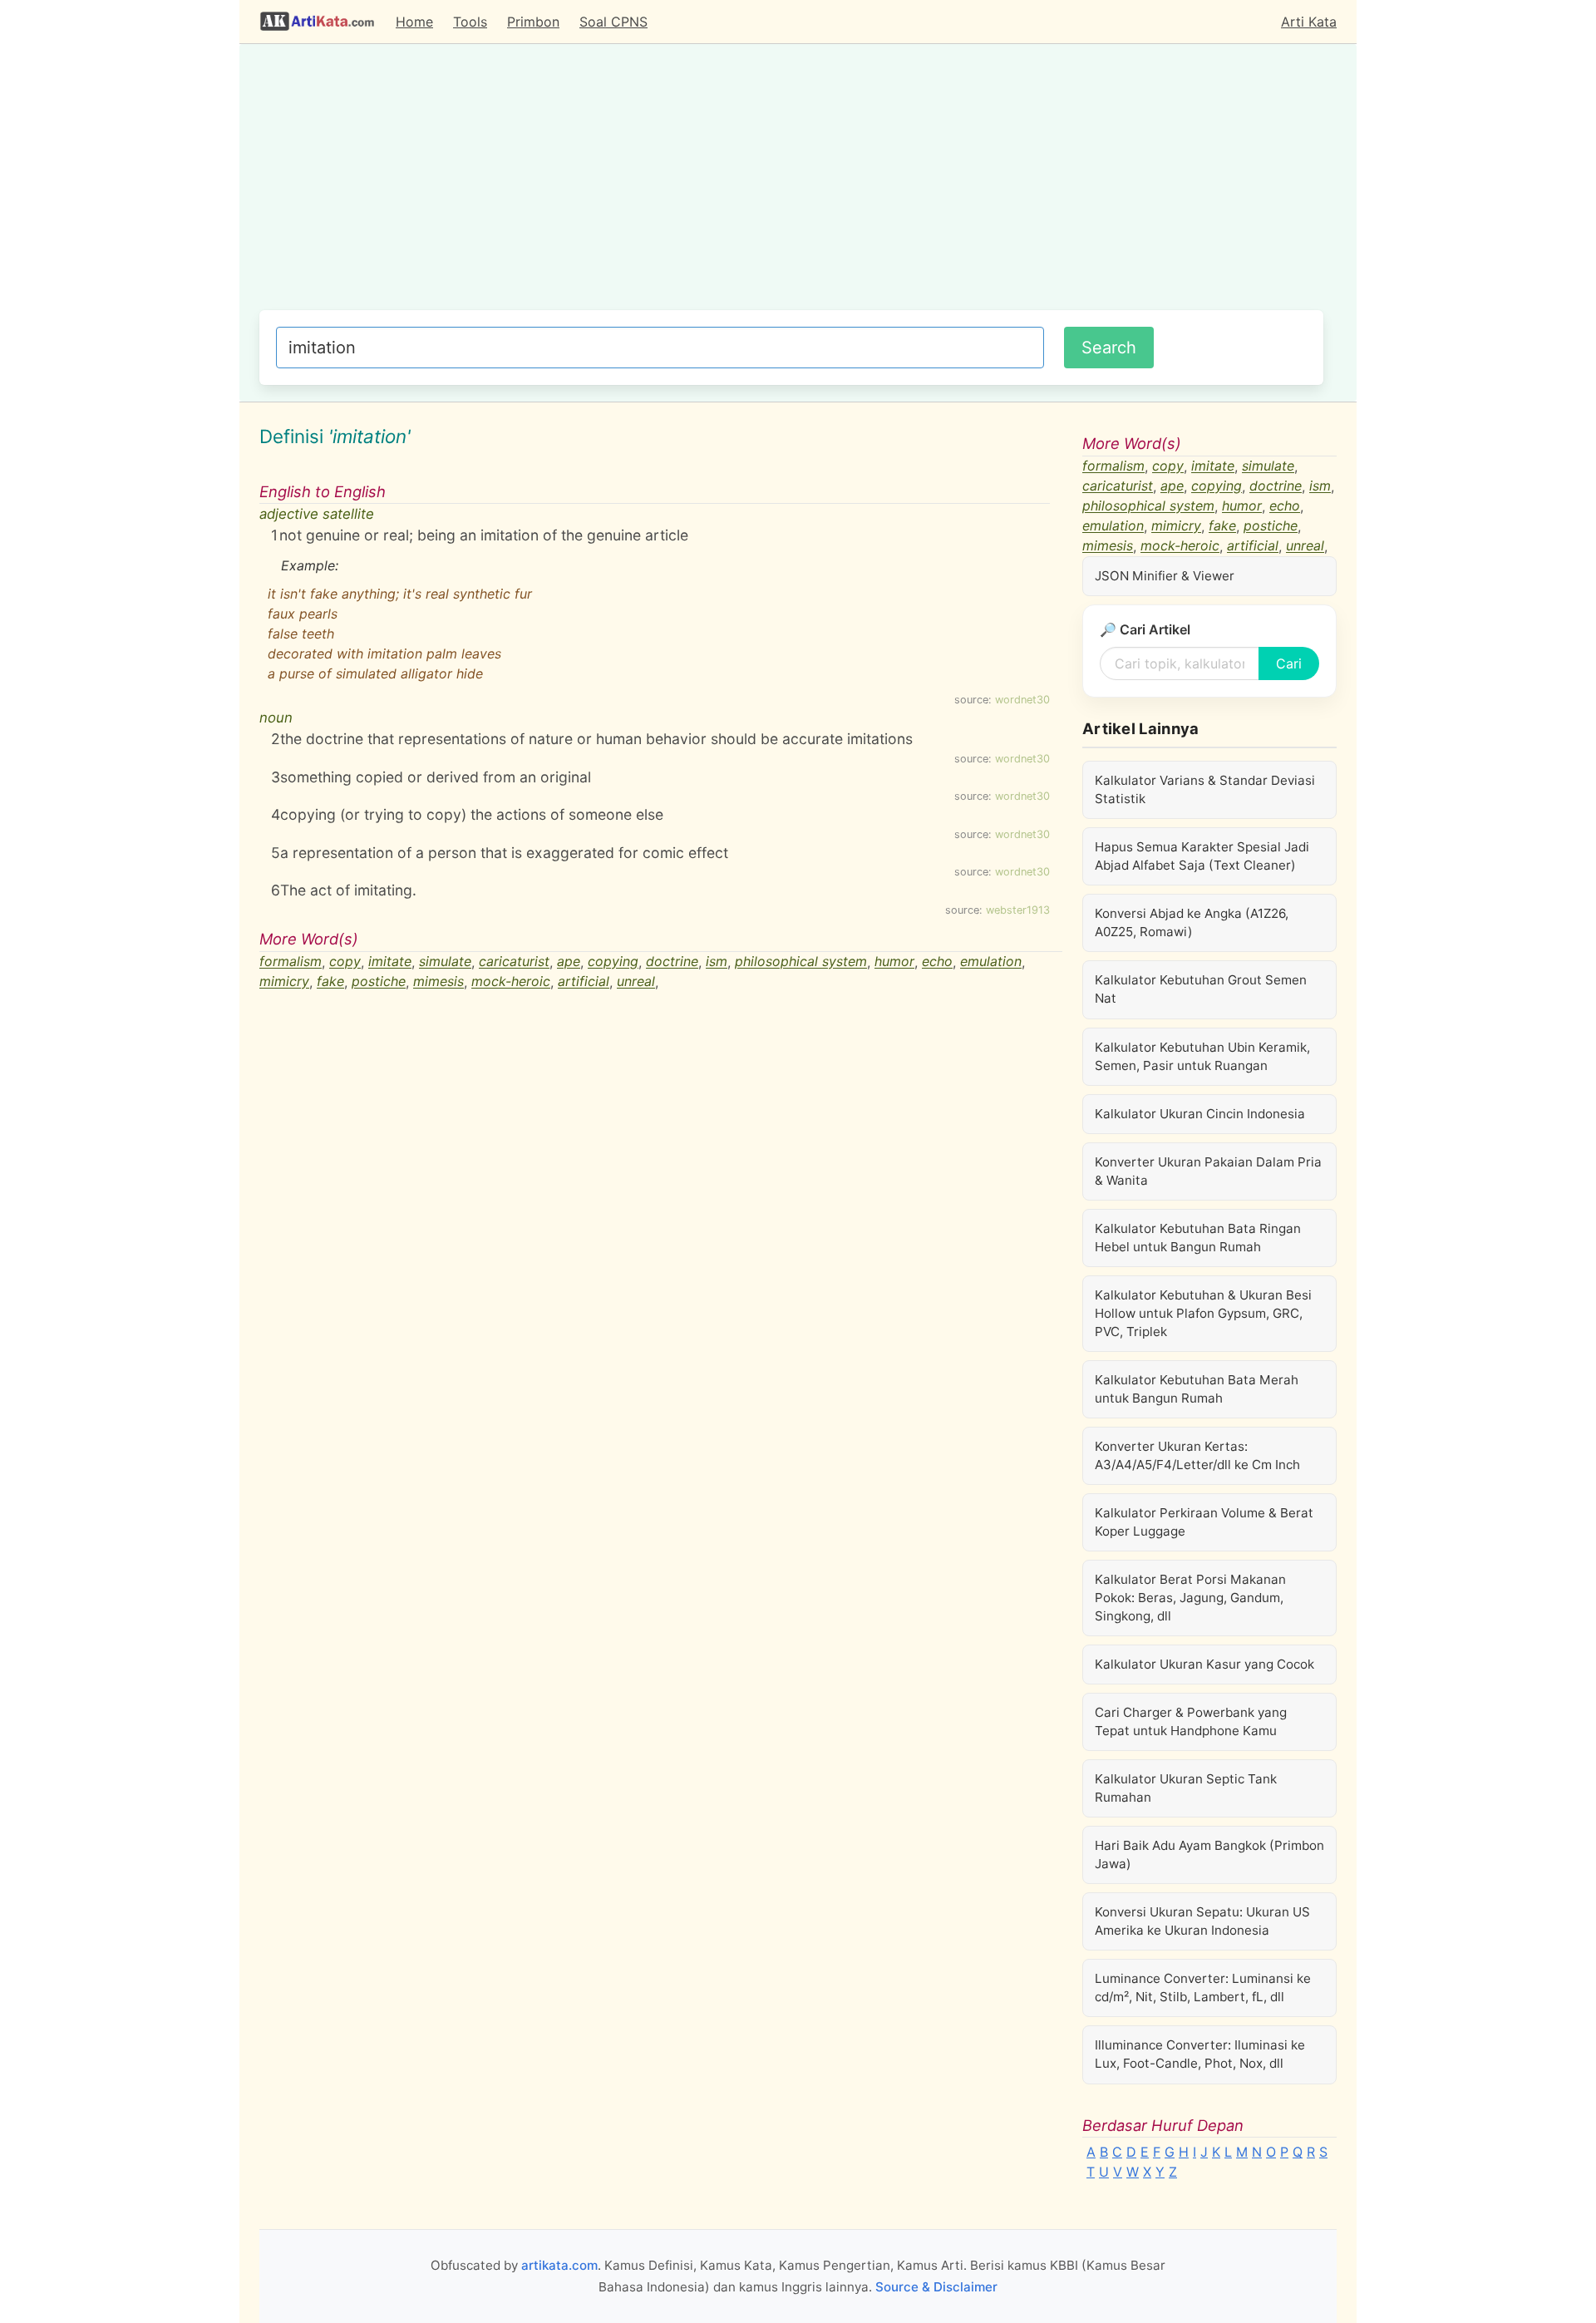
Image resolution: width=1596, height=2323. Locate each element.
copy (345, 962)
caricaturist (514, 962)
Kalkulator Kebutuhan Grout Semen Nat (1201, 989)
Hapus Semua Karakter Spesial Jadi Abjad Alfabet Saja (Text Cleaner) (1202, 856)
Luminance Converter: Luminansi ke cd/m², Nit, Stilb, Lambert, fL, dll (1203, 1988)
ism (717, 962)
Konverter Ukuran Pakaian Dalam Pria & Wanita (1208, 1171)
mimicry (284, 982)
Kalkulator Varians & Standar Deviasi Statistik (1205, 789)
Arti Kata (1309, 22)
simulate (445, 962)
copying (613, 962)
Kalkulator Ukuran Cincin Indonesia (1200, 1114)
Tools (470, 22)
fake (330, 982)
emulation (991, 962)
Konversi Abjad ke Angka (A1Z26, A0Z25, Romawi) (1192, 922)
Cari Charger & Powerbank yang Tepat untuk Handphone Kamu (1191, 1721)
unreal (636, 982)
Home (414, 22)
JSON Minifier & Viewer (1165, 576)
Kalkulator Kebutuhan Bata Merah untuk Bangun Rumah (1197, 1389)
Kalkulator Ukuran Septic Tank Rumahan (1186, 1788)
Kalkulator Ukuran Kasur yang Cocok (1204, 1664)
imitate (390, 962)
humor (894, 962)
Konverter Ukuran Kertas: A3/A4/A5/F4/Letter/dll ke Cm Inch (1197, 1455)
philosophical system (801, 962)
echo (937, 962)
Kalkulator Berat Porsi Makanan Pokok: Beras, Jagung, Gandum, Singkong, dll (1190, 1598)
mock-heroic (511, 982)
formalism (291, 962)
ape (569, 962)
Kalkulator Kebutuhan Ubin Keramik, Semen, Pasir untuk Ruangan (1202, 1056)
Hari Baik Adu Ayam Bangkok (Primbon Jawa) (1209, 1854)
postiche (379, 982)
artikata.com (559, 2265)
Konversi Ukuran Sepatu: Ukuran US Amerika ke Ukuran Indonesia (1202, 1921)
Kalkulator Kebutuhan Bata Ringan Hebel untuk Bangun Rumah (1198, 1238)
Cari (1289, 663)
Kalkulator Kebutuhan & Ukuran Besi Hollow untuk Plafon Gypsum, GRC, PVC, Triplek (1203, 1313)
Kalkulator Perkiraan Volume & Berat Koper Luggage (1204, 1522)
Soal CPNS (613, 22)
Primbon (533, 22)
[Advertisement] (791, 185)
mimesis (438, 982)
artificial (584, 982)
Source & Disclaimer (936, 2287)
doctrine (672, 962)
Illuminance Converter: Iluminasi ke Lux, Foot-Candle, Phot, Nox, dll (1200, 2054)
